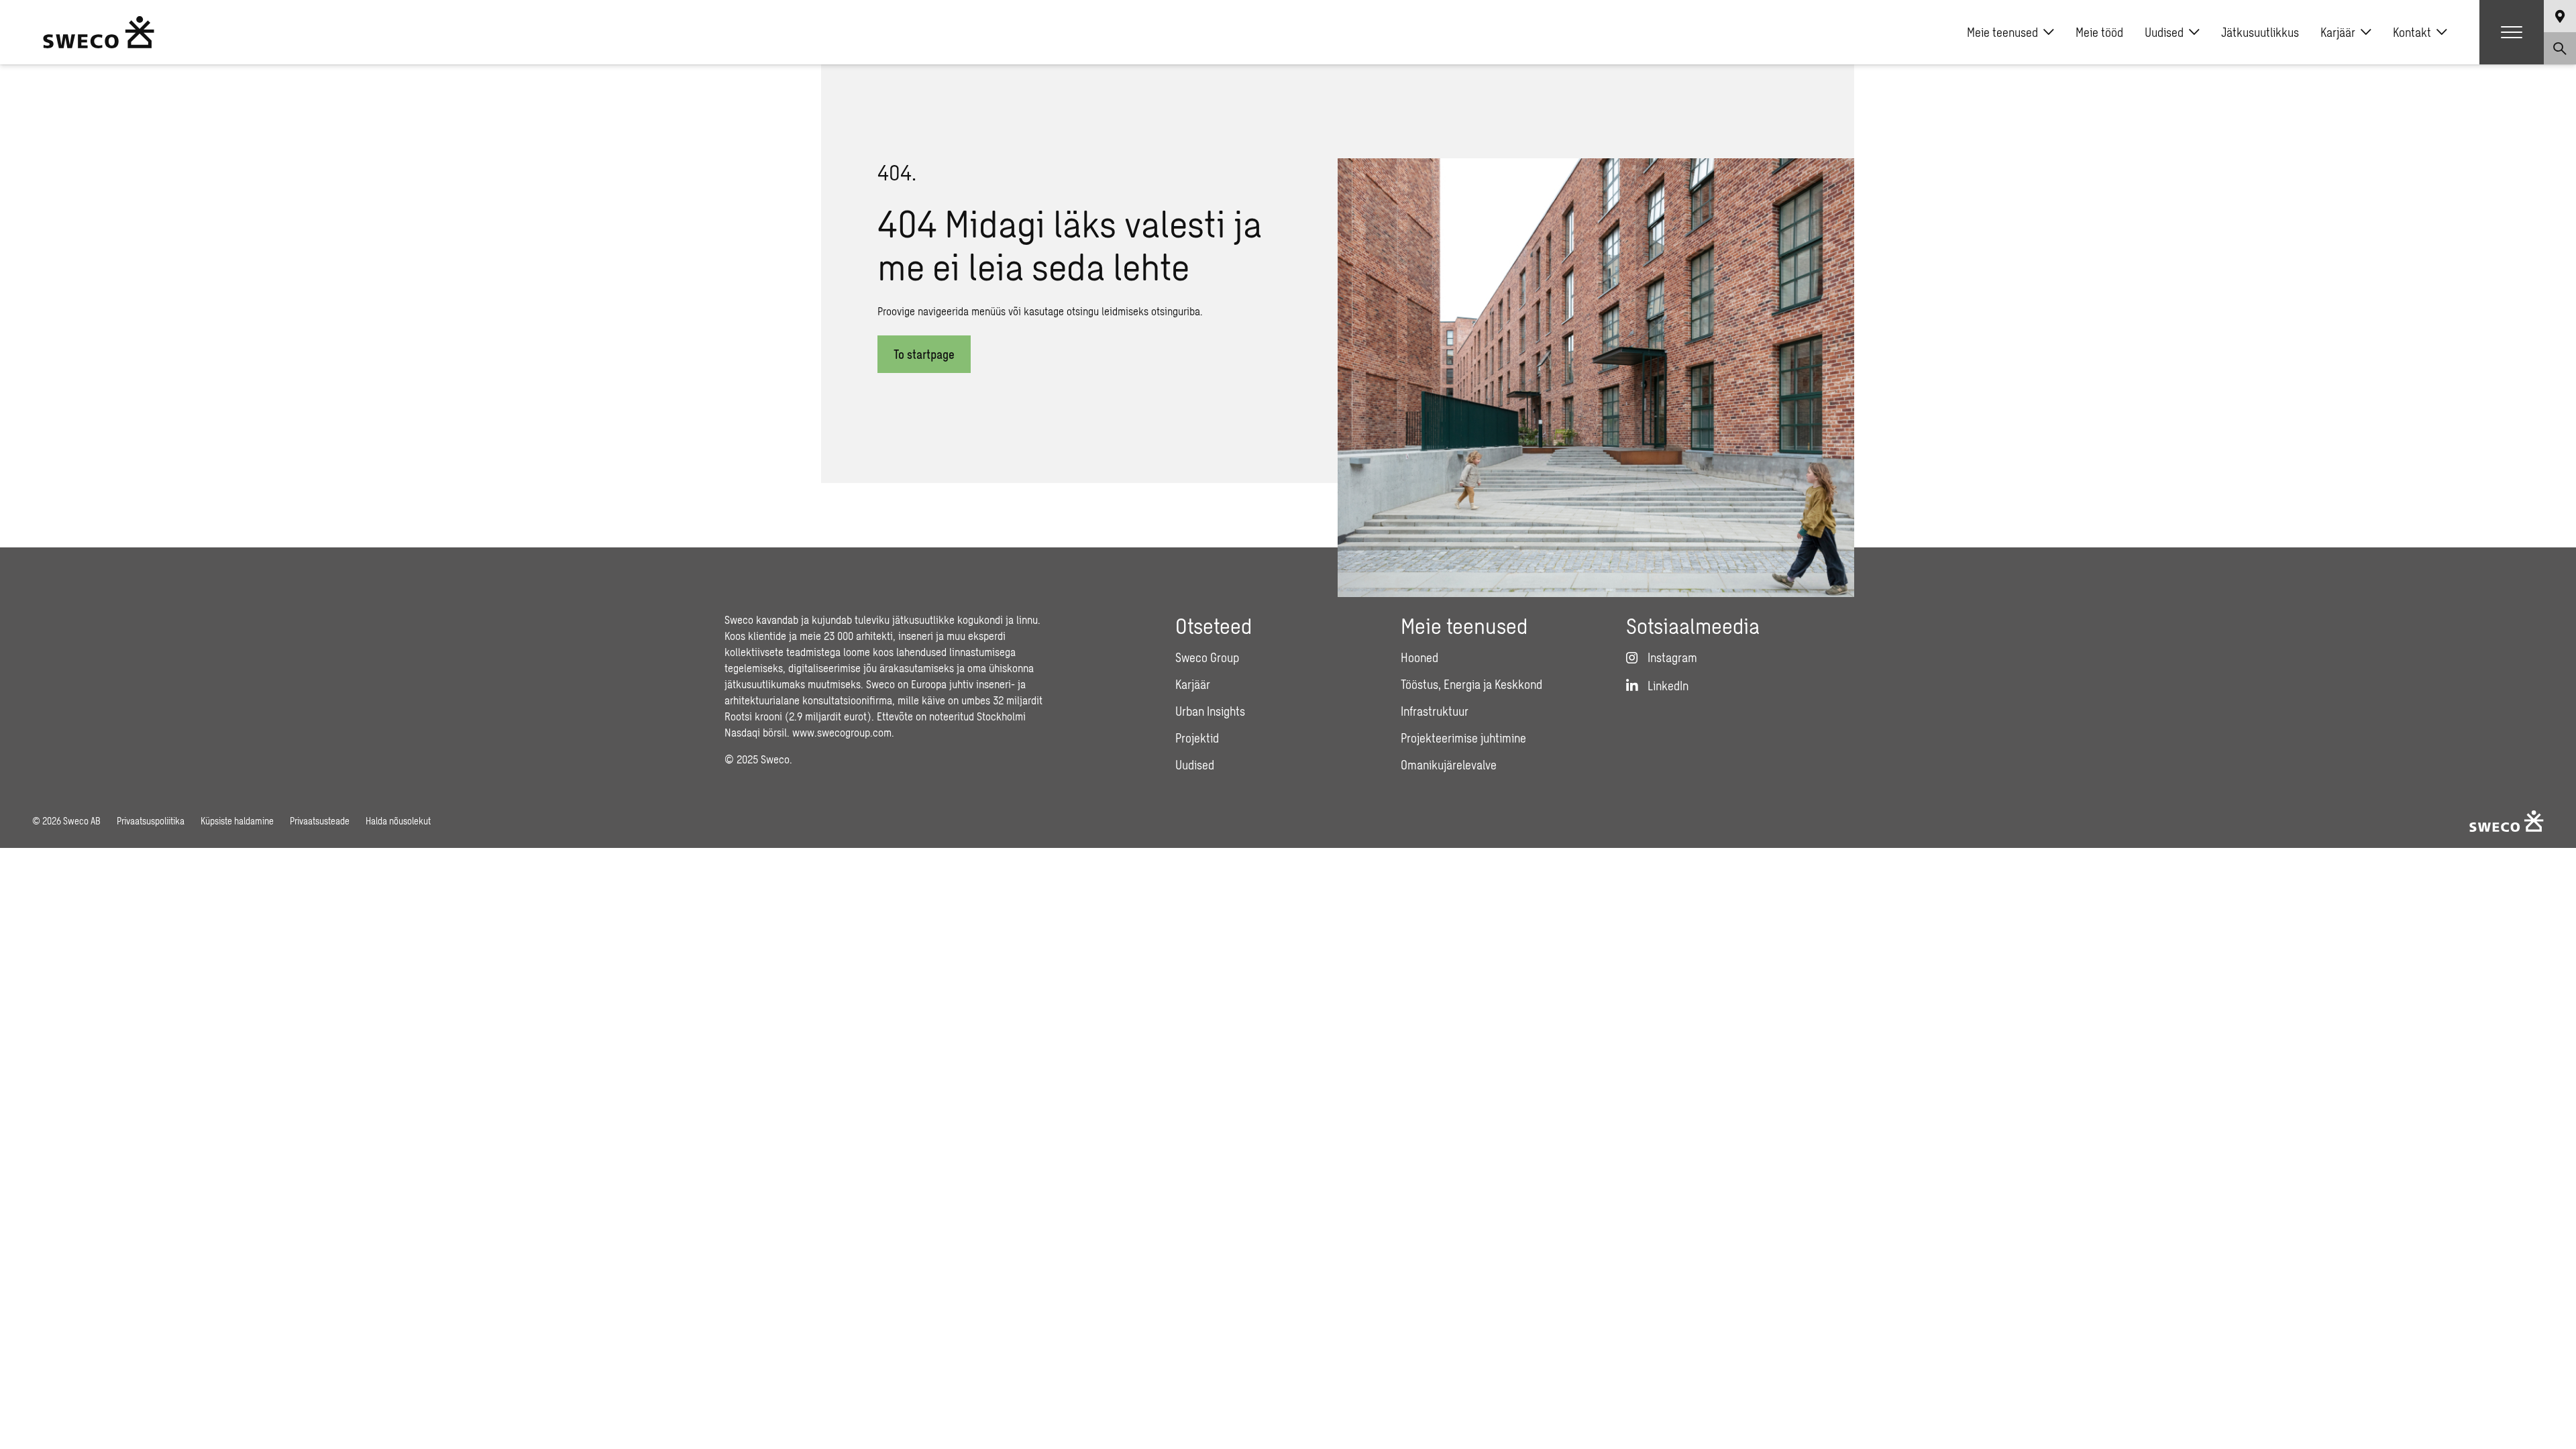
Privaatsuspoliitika (151, 821)
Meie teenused (2002, 32)
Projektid (1197, 738)
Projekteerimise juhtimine (1463, 738)
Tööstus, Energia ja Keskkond (1471, 684)
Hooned (1419, 657)
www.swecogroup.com (842, 732)
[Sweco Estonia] (99, 32)
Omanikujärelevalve (1449, 765)
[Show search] (2560, 48)
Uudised (2164, 32)
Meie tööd (2099, 32)
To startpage (924, 354)
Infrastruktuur (1435, 711)
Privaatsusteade (320, 821)
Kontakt (2412, 32)
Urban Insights (1210, 711)
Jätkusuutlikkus (2260, 32)
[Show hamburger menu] (2512, 32)
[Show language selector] (2560, 16)
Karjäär (2338, 32)
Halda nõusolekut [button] (398, 821)
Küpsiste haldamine (237, 821)
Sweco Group (1207, 657)
